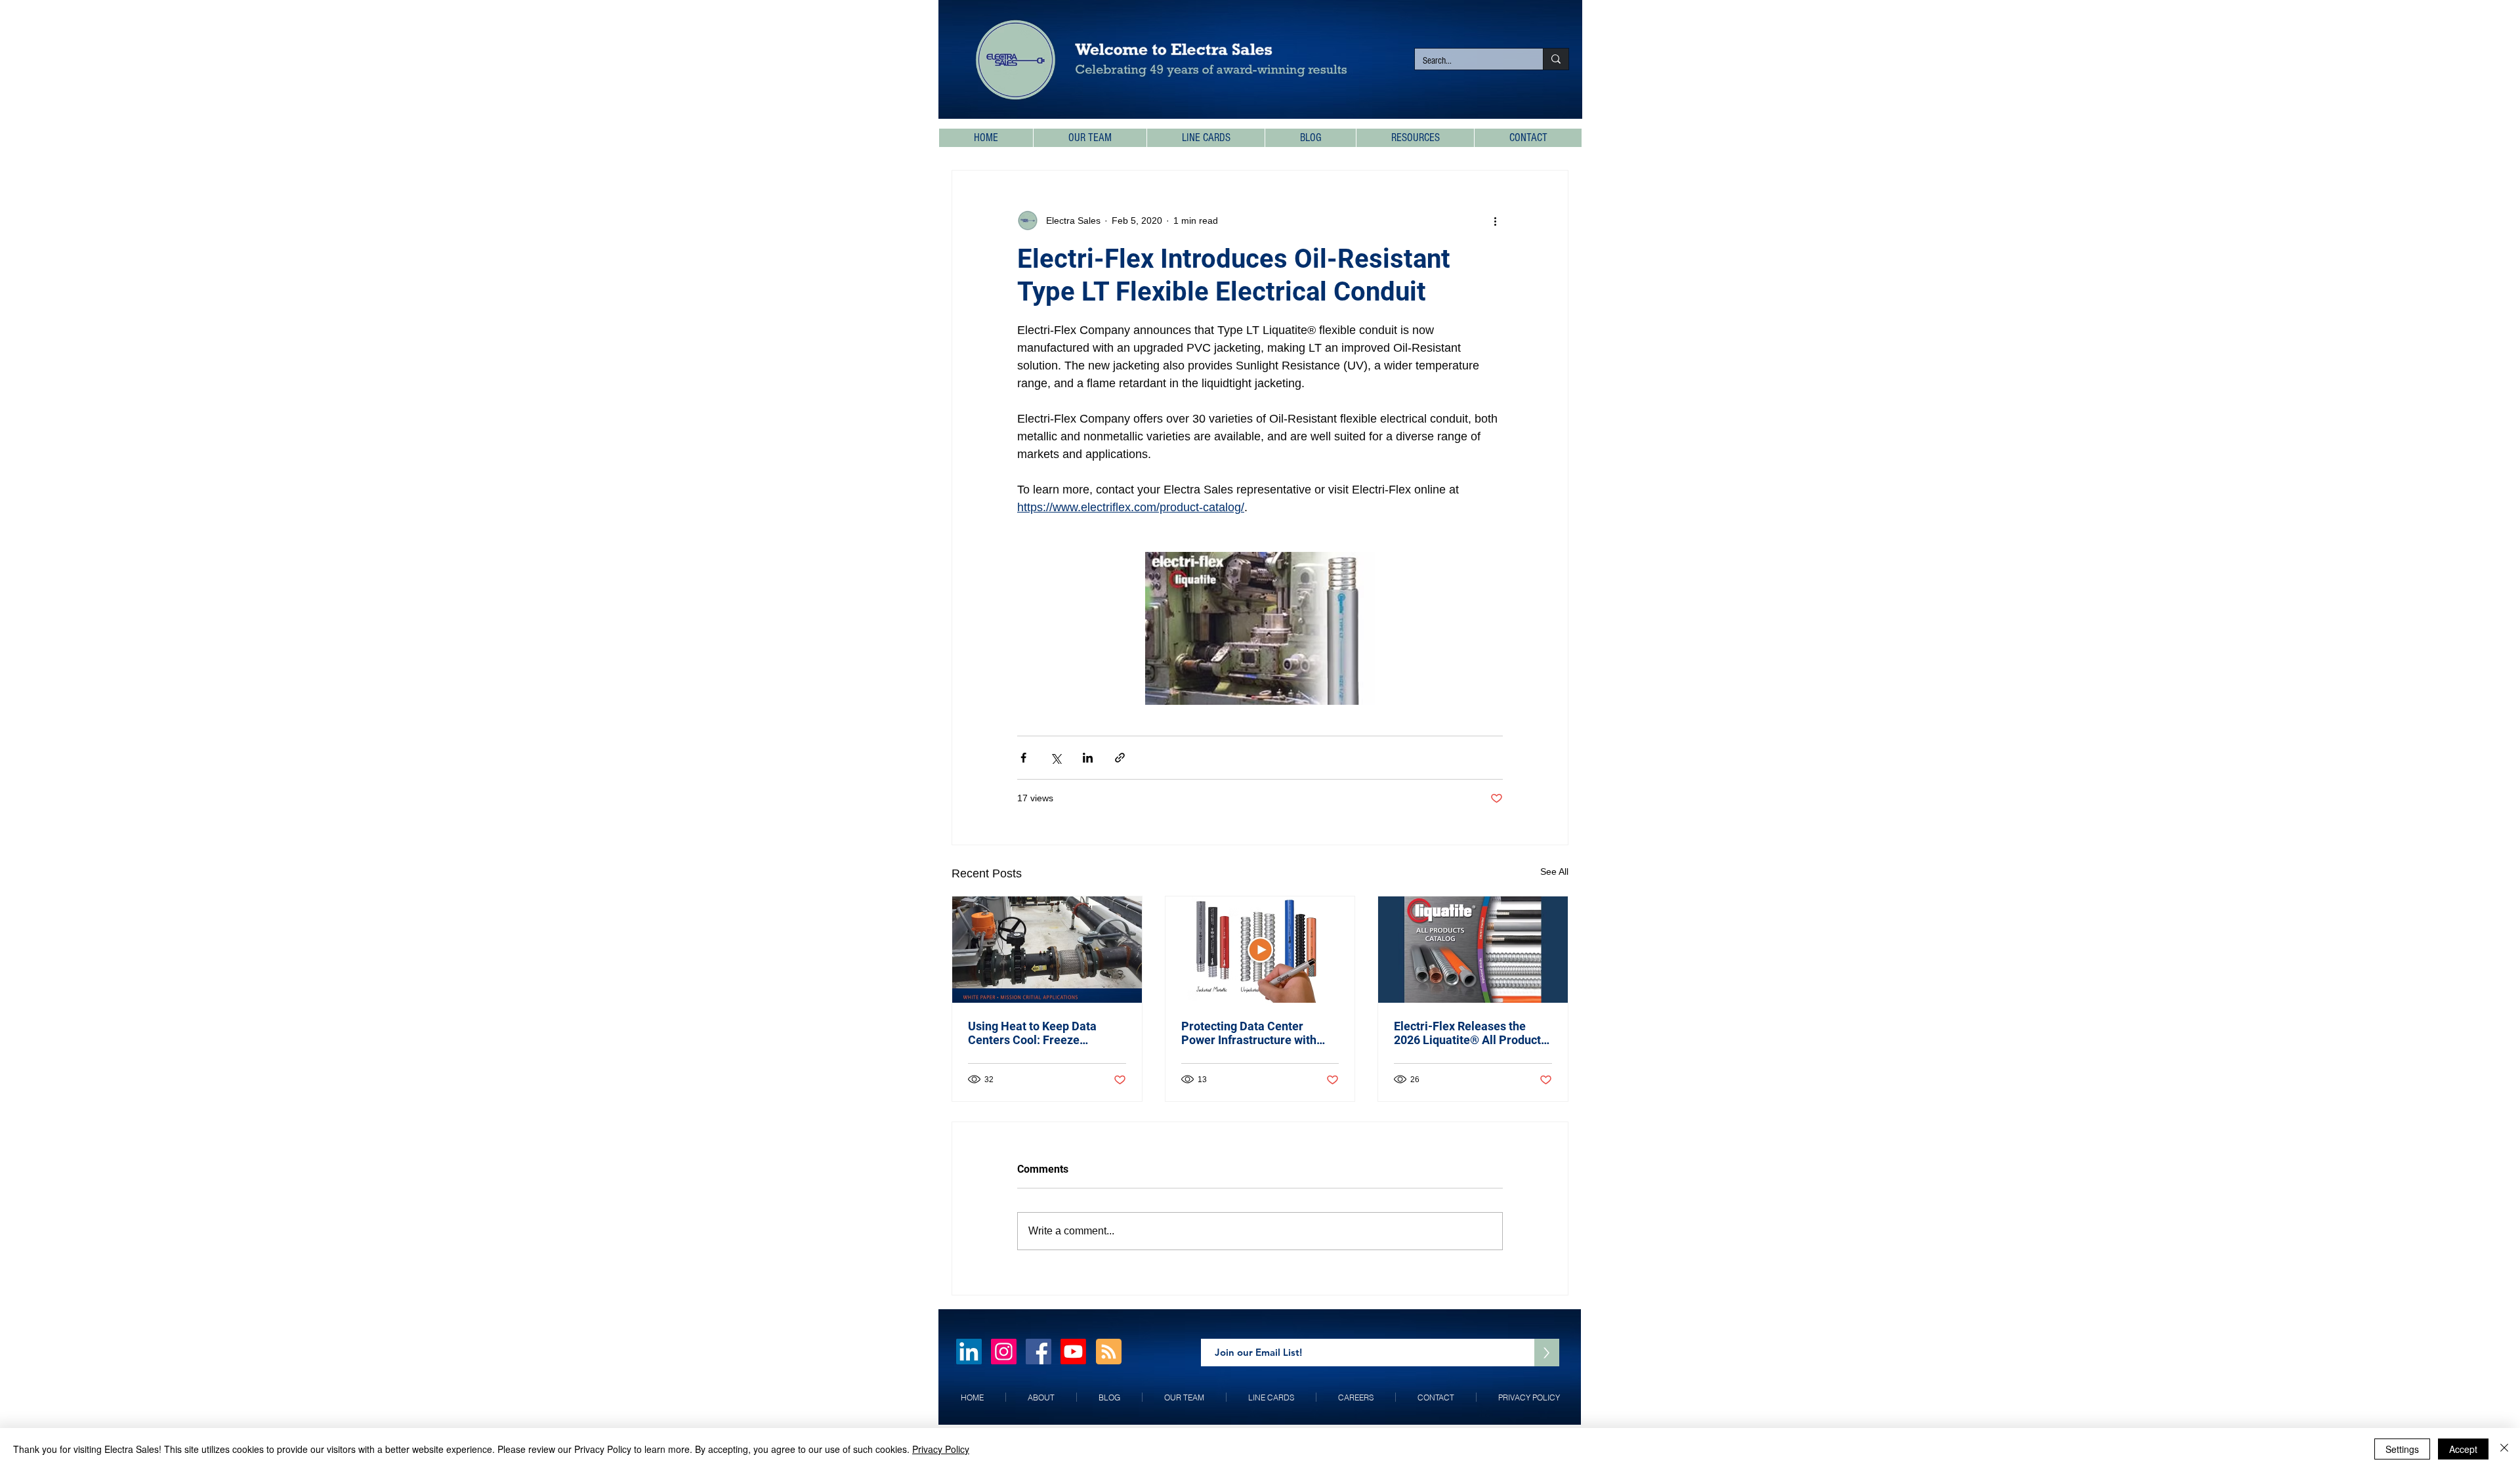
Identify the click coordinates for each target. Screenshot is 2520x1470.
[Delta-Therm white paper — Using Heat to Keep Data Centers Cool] (1047, 950)
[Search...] (1556, 59)
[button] (1415, 138)
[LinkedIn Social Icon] (969, 1352)
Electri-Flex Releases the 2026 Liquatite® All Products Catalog (1470, 1033)
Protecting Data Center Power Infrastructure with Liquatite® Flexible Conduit (1254, 1033)
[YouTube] (1073, 1352)
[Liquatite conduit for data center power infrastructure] (1260, 950)
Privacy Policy (941, 1449)
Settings (2402, 1449)
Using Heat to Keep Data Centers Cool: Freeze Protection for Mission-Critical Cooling (1032, 1033)
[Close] (2504, 1449)
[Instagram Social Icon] (1004, 1352)
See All (1554, 871)
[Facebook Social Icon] (1039, 1352)
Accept (2463, 1449)
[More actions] (1495, 220)
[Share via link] (1120, 758)
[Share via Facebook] (1023, 758)
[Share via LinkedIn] (1088, 758)
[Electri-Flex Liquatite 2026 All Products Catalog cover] (1473, 950)
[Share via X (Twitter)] (1056, 758)
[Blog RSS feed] (1109, 1352)
